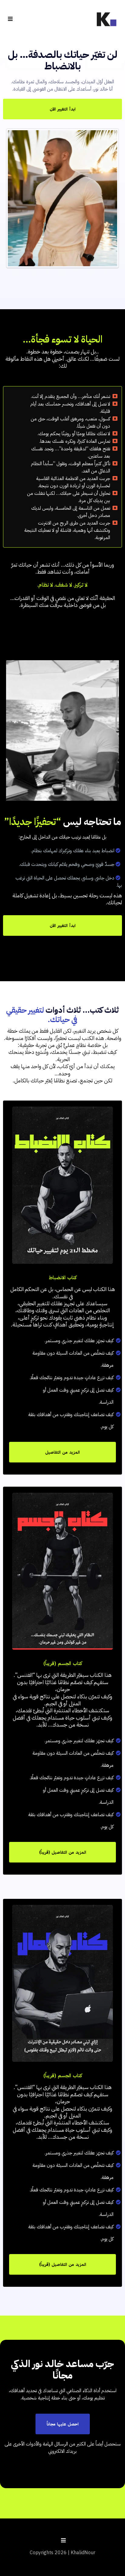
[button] (9, 19)
